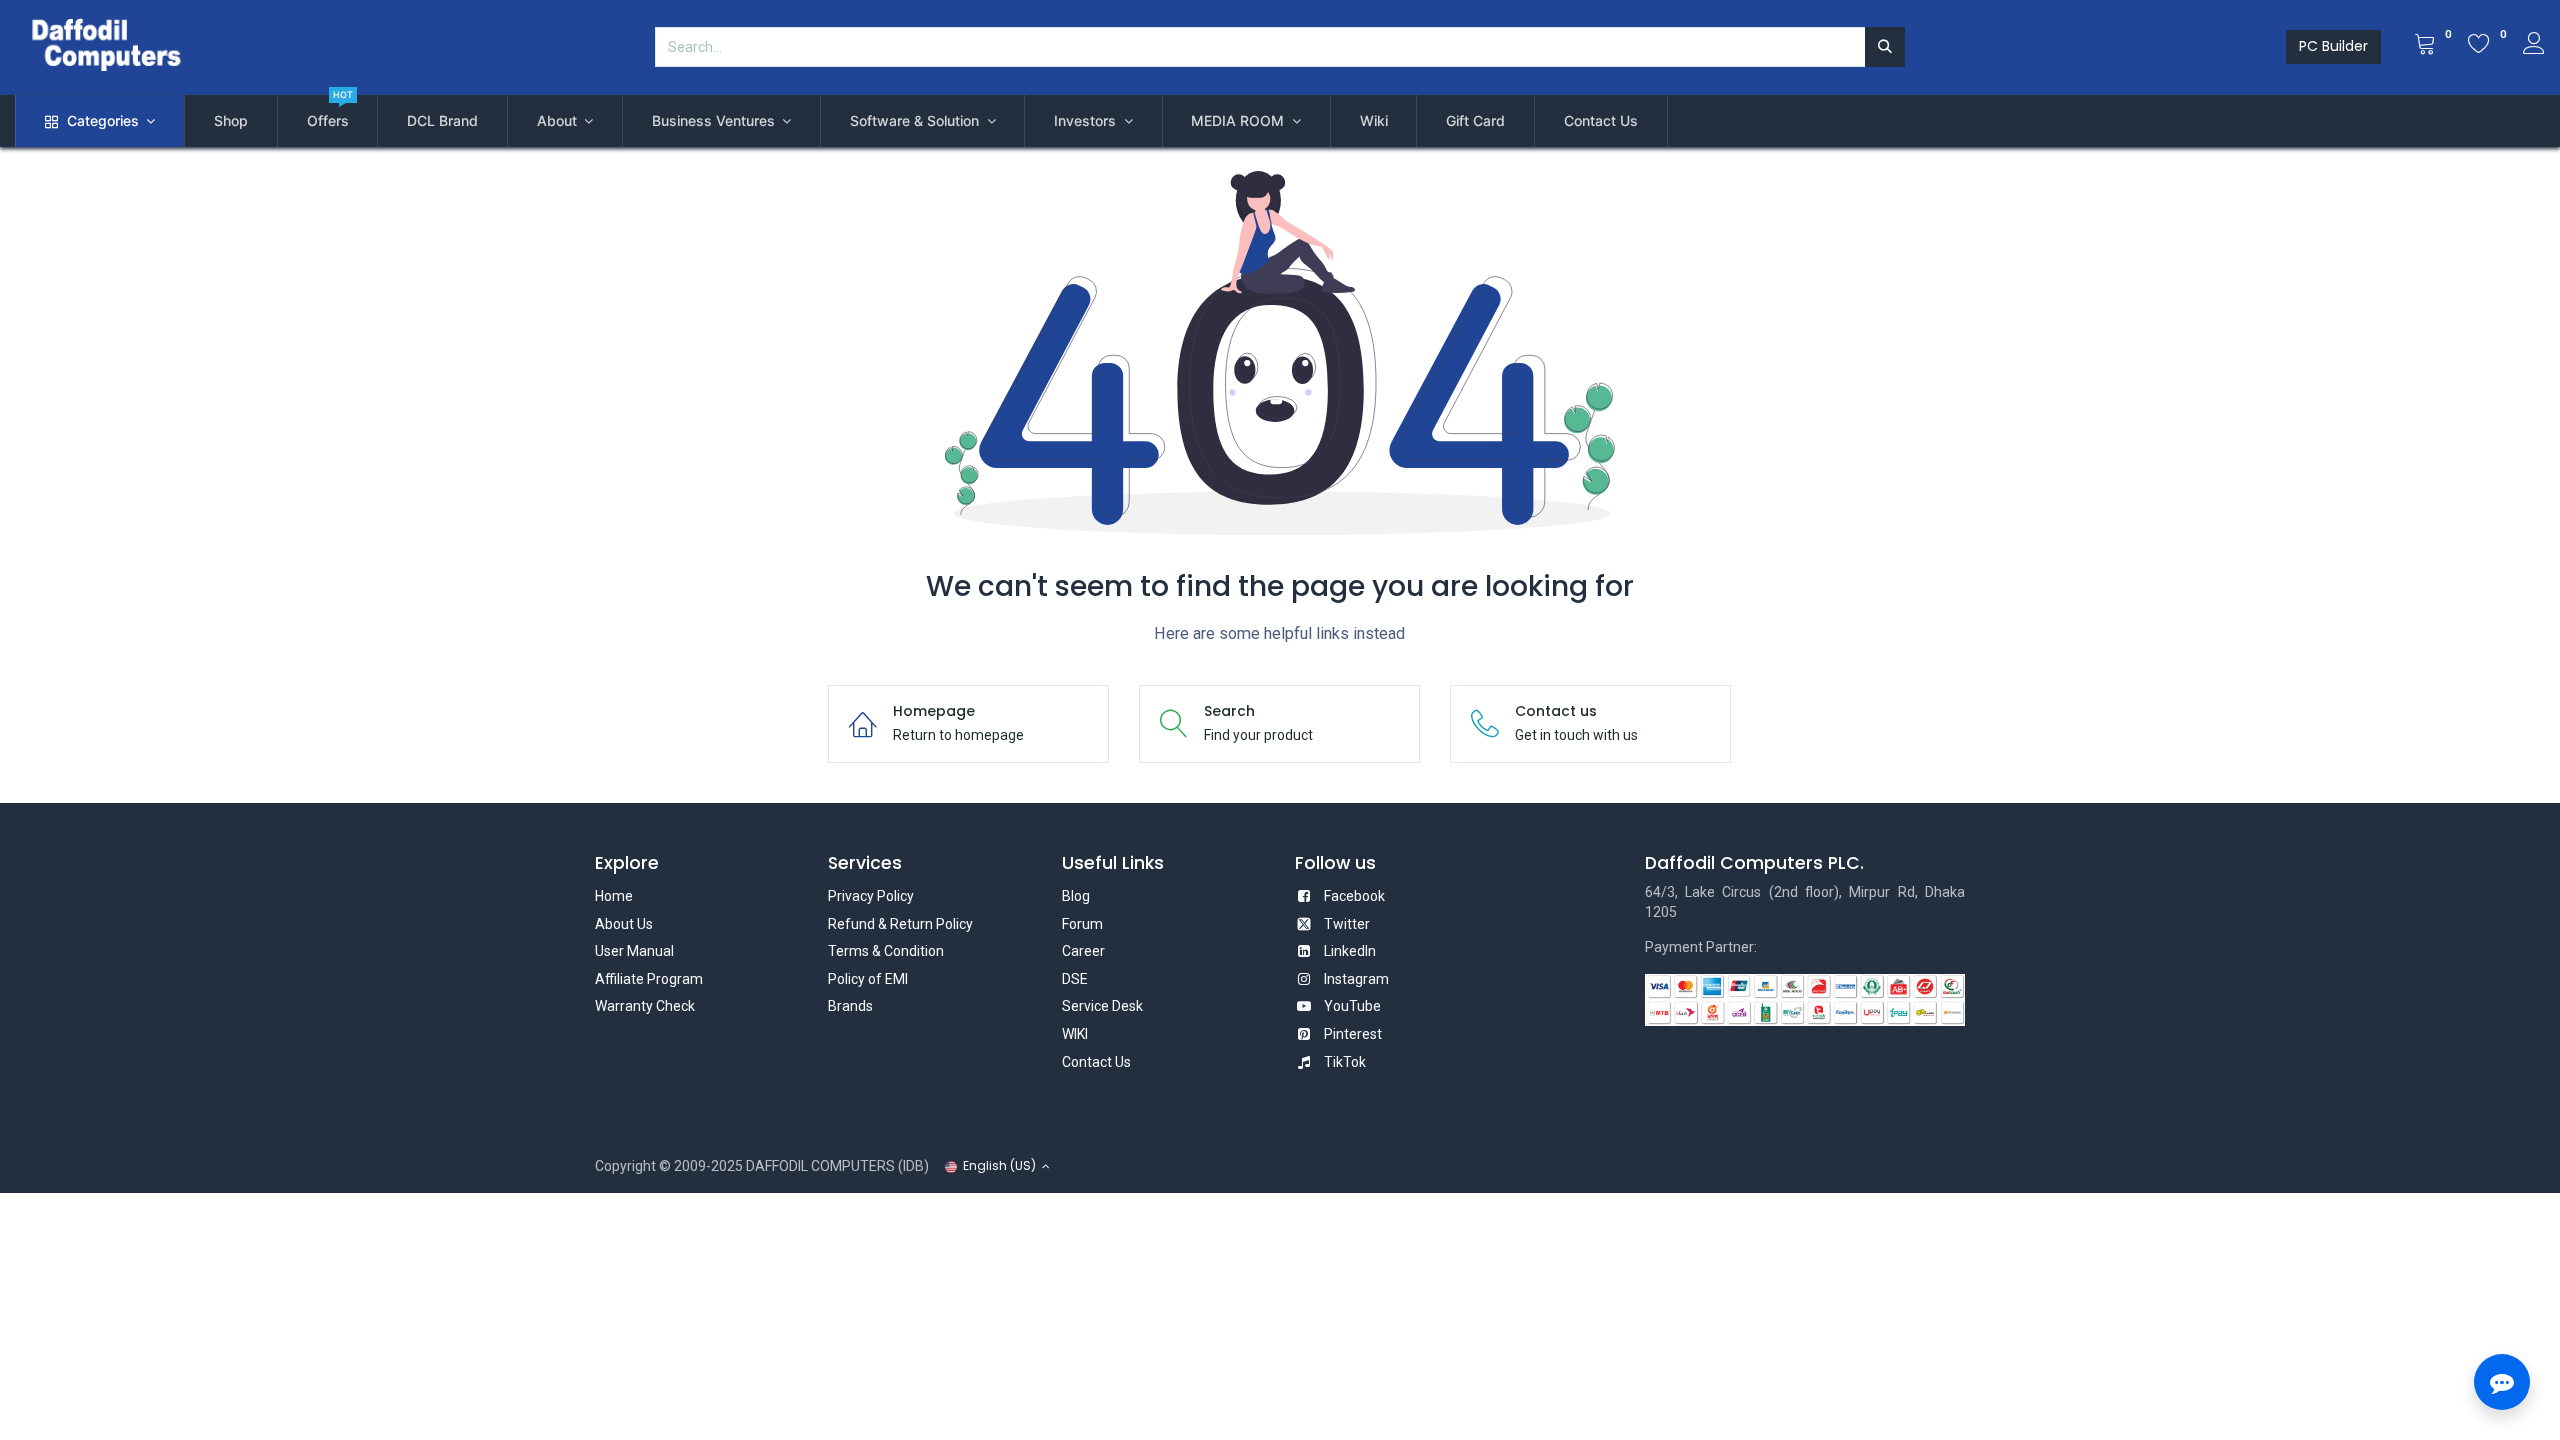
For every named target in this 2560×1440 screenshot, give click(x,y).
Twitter (1347, 924)
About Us (624, 924)
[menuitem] (231, 121)
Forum (1082, 924)
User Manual (634, 951)
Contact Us (1096, 1062)
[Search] (1885, 47)
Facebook (1354, 896)
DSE (1075, 979)
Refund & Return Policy (900, 924)
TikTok (1345, 1062)
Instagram (1356, 979)
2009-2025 (708, 1166)
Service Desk (1102, 1006)
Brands (850, 1006)
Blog (1076, 896)
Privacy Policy (871, 896)
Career (1083, 951)
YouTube (1352, 1006)
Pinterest (1353, 1034)
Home (614, 896)
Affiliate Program (649, 979)
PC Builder (2333, 46)
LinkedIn (1350, 951)
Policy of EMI (868, 979)
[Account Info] (2534, 46)
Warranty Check (645, 1006)
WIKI (1075, 1034)
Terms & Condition (886, 951)
